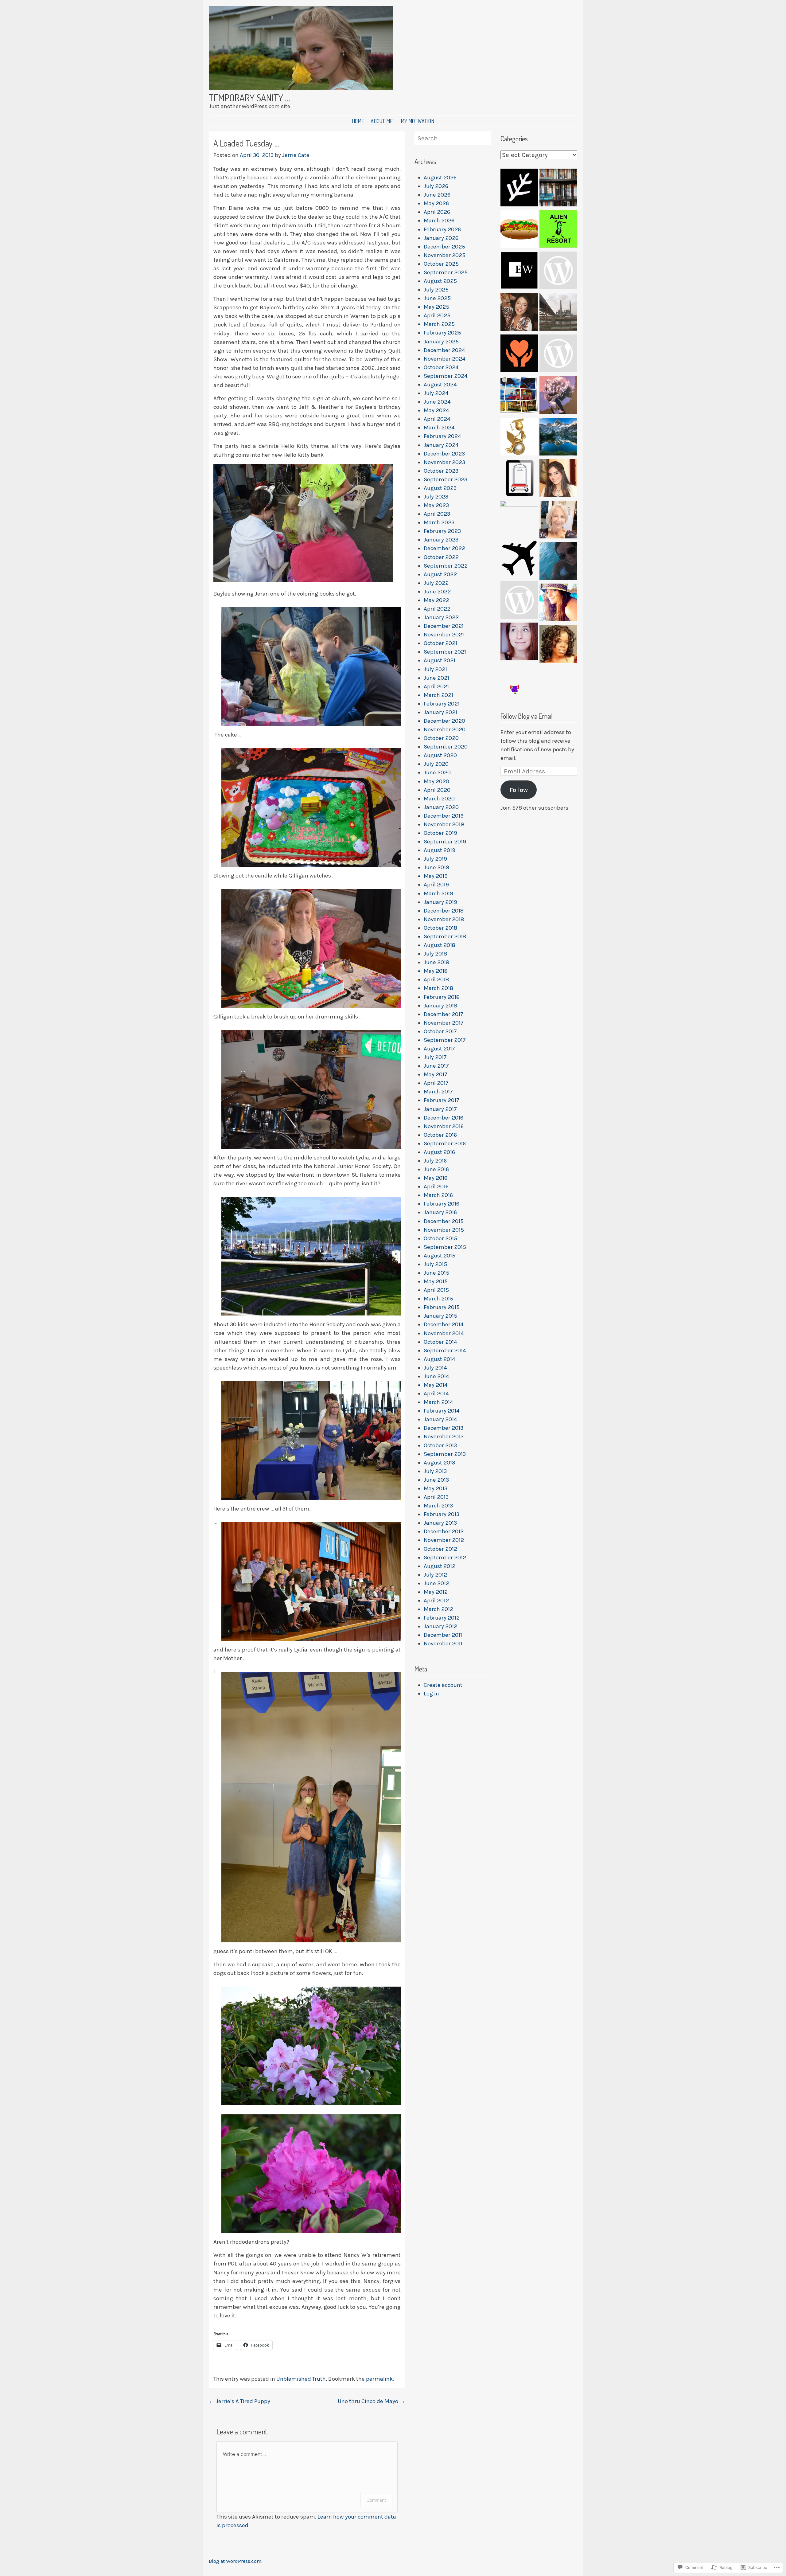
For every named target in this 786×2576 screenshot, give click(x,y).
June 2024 (437, 402)
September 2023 (446, 479)
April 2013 (436, 1497)
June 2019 (436, 867)
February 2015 (442, 1307)
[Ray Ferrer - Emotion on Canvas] (558, 396)
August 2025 (440, 281)
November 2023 (444, 462)
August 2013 (439, 1463)
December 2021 (444, 626)
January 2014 (440, 1419)
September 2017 (445, 1040)
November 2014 (444, 1333)
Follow (519, 790)
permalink (379, 2379)
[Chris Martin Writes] (519, 601)
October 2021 (440, 643)
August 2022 (440, 574)
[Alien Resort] (558, 230)
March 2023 (439, 522)
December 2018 (444, 911)
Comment (376, 2500)
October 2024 (441, 367)
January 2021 (440, 712)
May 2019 (436, 876)
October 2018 (440, 928)
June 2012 (436, 1583)
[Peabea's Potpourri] (558, 521)
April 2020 (437, 790)
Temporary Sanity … (249, 98)
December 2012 (444, 1531)
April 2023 (437, 514)
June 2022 (437, 592)
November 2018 (444, 919)
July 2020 (436, 764)
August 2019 (440, 850)
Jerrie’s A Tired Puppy (239, 2401)
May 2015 (436, 1281)
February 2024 (442, 436)
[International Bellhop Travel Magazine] (519, 479)
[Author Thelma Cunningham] (558, 645)
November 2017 (444, 1023)
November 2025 (445, 255)
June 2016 (436, 1169)
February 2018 (442, 997)
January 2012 (440, 1626)
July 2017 (435, 1057)
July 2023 (436, 497)
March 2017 (438, 1092)
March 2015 (438, 1299)
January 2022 (441, 617)
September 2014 (445, 1351)
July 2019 (435, 859)
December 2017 (444, 1014)
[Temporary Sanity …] (301, 88)
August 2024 (440, 385)
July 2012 (435, 1575)
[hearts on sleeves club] (558, 355)
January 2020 (441, 807)
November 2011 (443, 1644)
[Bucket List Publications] (558, 562)
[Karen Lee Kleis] (558, 272)
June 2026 (437, 195)
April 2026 (437, 212)
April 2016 (436, 1186)
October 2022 (441, 557)
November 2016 (444, 1126)
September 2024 (446, 376)
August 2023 (440, 488)
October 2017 (440, 1031)
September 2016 (445, 1143)
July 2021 (435, 669)
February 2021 (442, 704)
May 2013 (436, 1488)
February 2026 (442, 229)
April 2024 (437, 419)
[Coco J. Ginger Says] (558, 604)
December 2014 (444, 1324)
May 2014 (436, 1385)
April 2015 (436, 1290)
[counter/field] (519, 189)
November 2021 (444, 635)
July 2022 (436, 583)
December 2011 (443, 1635)
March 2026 (439, 221)
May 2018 (436, 971)
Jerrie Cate (296, 155)
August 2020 (440, 755)
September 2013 (445, 1454)
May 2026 (436, 203)
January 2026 (441, 238)
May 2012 (436, 1592)
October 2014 (440, 1342)
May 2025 (436, 307)
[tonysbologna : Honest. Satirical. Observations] (519, 230)
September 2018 (445, 936)
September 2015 (445, 1247)
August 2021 (440, 660)
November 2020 (445, 729)
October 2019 (440, 833)
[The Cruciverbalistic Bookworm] (558, 189)
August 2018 (440, 945)
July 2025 (436, 290)
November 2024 (445, 359)
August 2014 (440, 1359)
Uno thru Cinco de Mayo (372, 2401)
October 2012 (440, 1549)
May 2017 (436, 1074)
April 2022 (437, 609)
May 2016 (436, 1178)
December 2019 (444, 816)
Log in (431, 1694)
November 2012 (444, 1540)
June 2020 (437, 772)
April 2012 (436, 1601)
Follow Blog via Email (527, 716)
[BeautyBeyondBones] (519, 313)
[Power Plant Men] (558, 313)
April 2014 (436, 1394)
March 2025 (439, 324)
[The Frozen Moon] (519, 643)
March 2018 (438, 988)
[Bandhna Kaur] (558, 479)
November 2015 (444, 1230)
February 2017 (442, 1100)
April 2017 (436, 1083)
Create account (443, 1685)
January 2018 (440, 1006)
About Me (382, 121)
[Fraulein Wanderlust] (519, 560)
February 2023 (442, 531)
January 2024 (441, 445)
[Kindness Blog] (519, 355)
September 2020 (446, 747)
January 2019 (440, 902)
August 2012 (440, 1566)
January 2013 (440, 1523)
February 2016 (442, 1204)
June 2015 (436, 1273)
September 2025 (446, 272)
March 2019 (438, 893)
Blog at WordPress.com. (235, 2561)
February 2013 (442, 1514)
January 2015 (440, 1316)
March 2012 (438, 1609)
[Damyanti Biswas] (519, 520)
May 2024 (436, 410)
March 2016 (438, 1195)
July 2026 (436, 186)
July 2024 (436, 393)
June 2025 (437, 298)
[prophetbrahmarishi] (519, 438)
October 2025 (441, 264)
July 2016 (435, 1161)
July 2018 (435, 954)
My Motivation (417, 121)
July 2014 (435, 1368)
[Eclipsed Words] (519, 272)
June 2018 (436, 962)
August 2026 (440, 178)
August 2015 (440, 1256)
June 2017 (436, 1066)
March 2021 (438, 695)
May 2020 (436, 781)
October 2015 (440, 1238)
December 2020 (444, 721)
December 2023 (444, 454)
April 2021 (436, 686)
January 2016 (440, 1212)
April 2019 (436, 885)
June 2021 (436, 678)
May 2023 (436, 505)
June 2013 (436, 1480)
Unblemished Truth (301, 2379)
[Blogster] (558, 438)
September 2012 (445, 1558)
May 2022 (436, 600)
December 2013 (444, 1428)
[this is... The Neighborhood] (519, 396)
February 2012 (442, 1618)
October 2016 (440, 1135)
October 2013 (440, 1445)
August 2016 (439, 1152)
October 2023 (441, 471)
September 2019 (445, 842)
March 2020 (439, 799)
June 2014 (436, 1376)
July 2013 (435, 1471)
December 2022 (444, 548)
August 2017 (439, 1049)
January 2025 (441, 342)
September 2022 (446, 566)
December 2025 (444, 247)
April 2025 (437, 315)
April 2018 (436, 979)
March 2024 (439, 428)
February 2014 (442, 1411)
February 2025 (442, 333)
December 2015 (444, 1221)
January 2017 (440, 1109)
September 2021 (445, 652)
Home (358, 121)
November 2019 (444, 824)
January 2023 (441, 540)
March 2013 (438, 1506)
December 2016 (444, 1118)
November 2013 (444, 1437)
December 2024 (444, 350)
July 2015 (435, 1264)
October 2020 (441, 738)
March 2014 (438, 1402)
